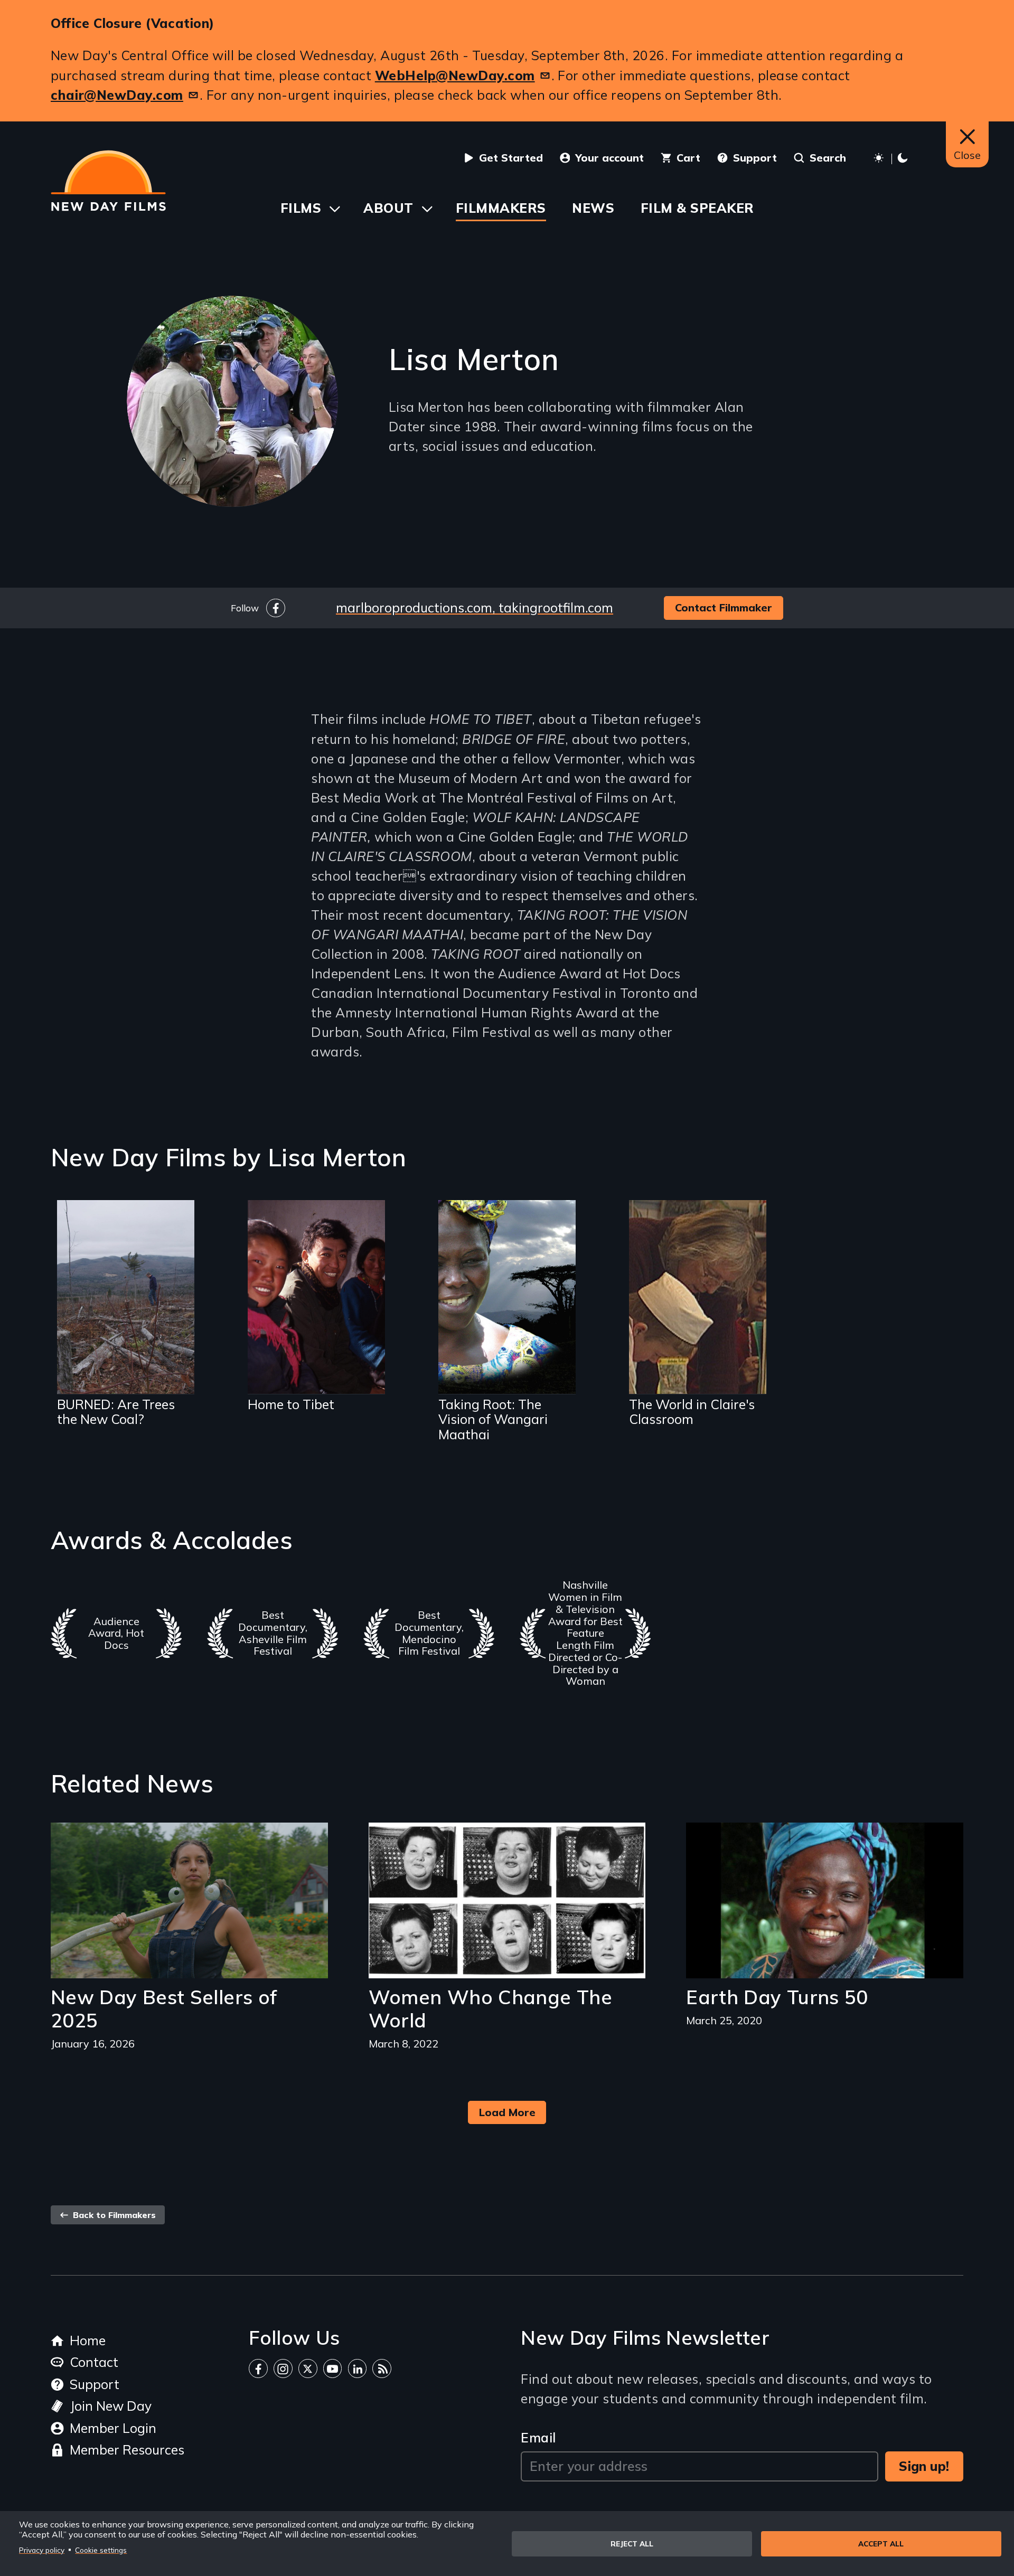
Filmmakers (501, 208)
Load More (507, 2112)
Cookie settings (101, 2550)
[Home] (108, 181)
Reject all (632, 2544)
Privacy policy (42, 2550)
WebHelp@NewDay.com (455, 75)
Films (301, 208)
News (593, 208)
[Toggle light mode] (892, 159)
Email (538, 2437)
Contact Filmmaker (724, 607)
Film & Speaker (697, 208)
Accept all (881, 2544)
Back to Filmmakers (113, 2215)
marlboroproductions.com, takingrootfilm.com (475, 607)
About (388, 208)
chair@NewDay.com (117, 95)
